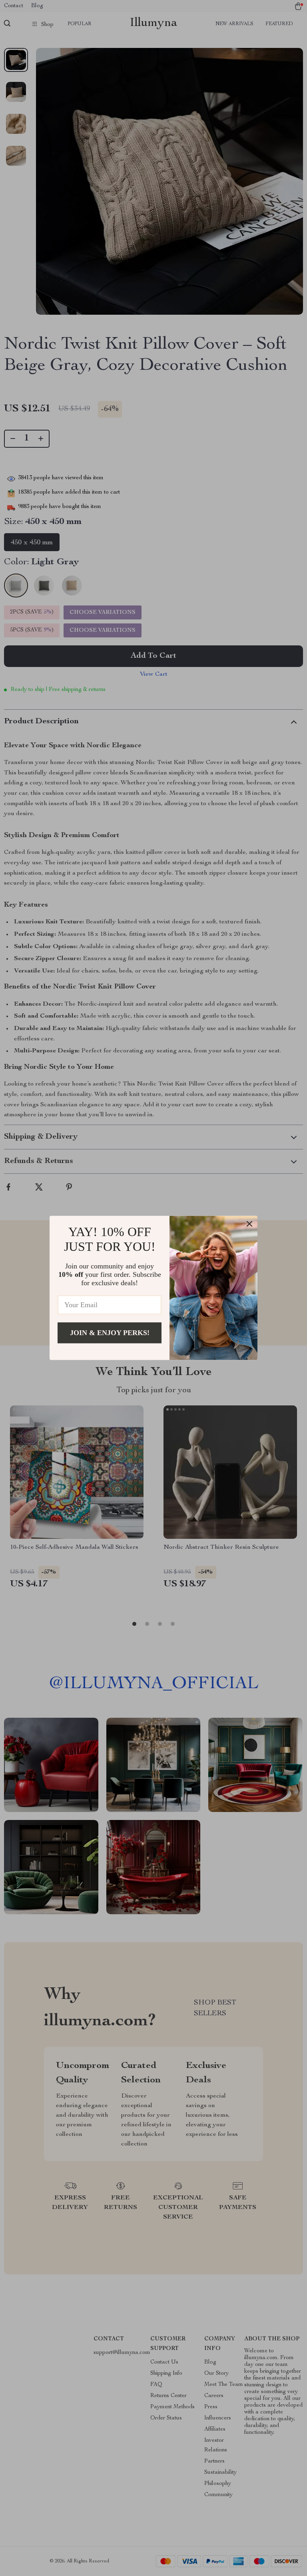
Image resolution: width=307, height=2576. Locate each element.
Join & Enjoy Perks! (110, 1333)
